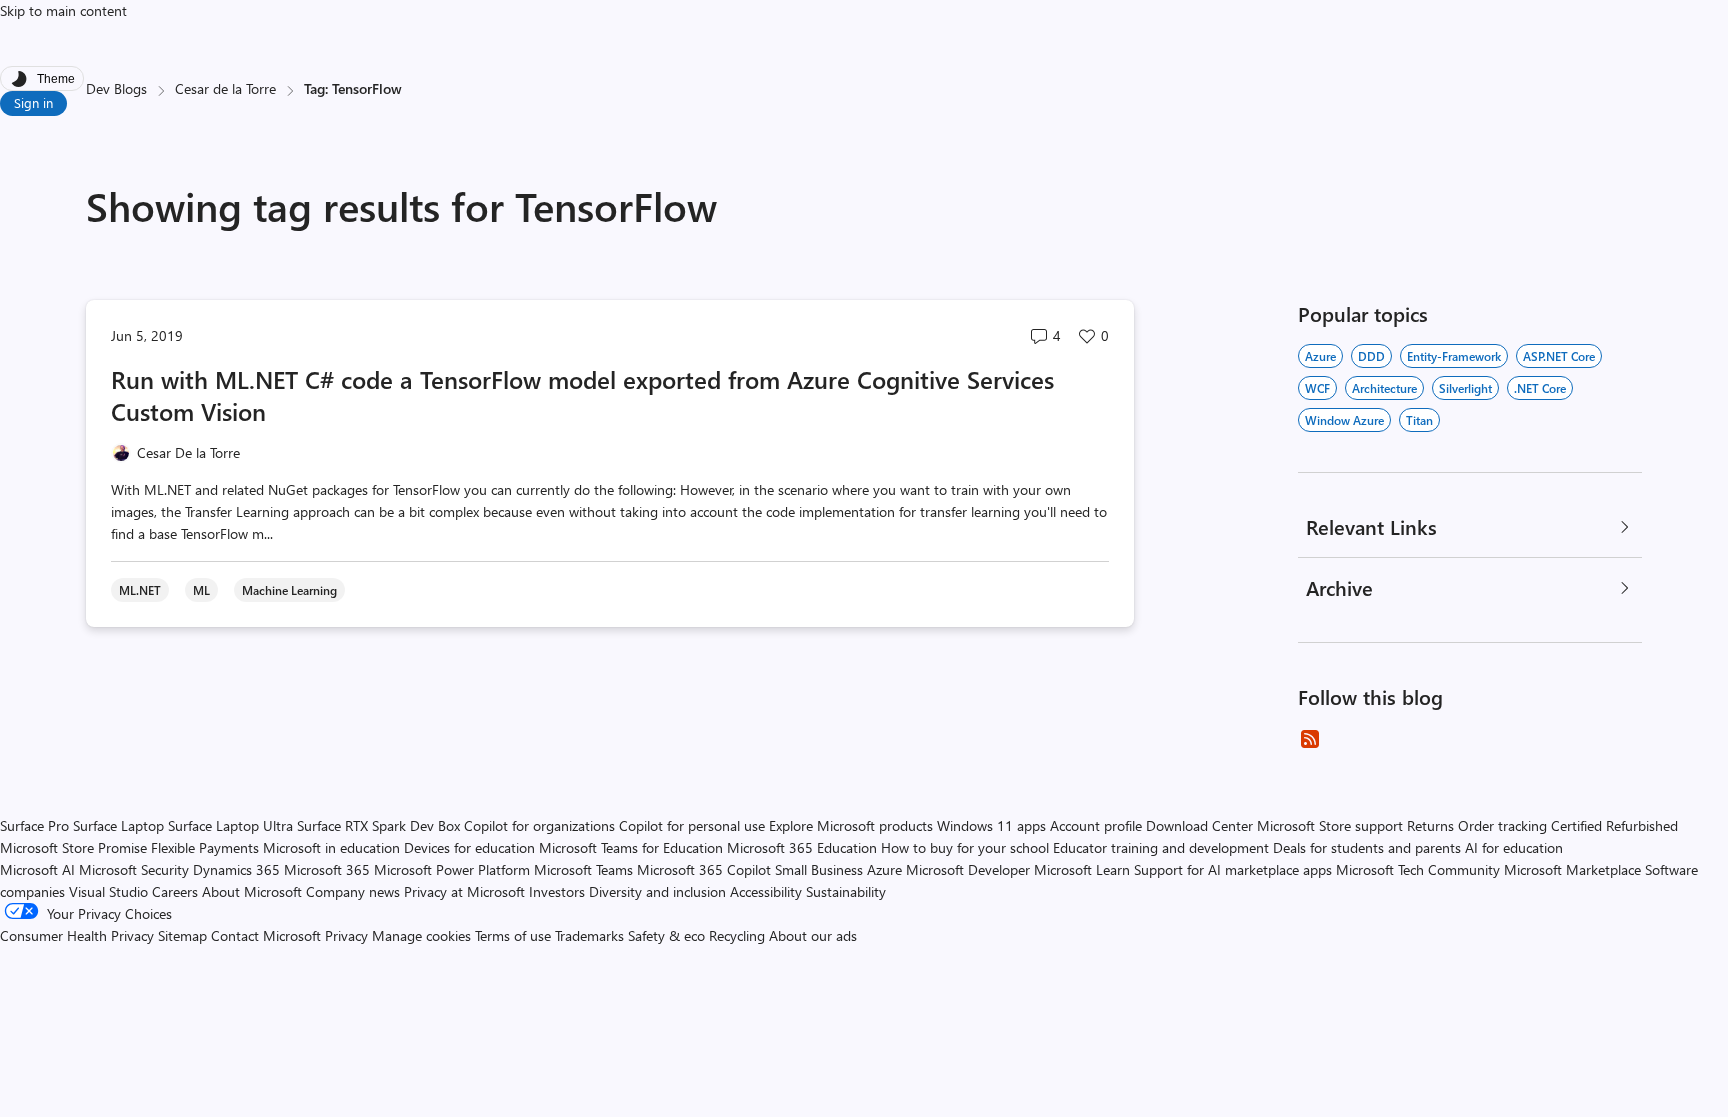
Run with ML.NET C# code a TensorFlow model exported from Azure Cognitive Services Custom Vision (582, 395)
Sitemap (182, 935)
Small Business (819, 869)
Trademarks (589, 935)
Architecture (1384, 388)
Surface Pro (34, 825)
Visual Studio (108, 891)
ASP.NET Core (1559, 356)
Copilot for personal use (692, 825)
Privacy (348, 935)
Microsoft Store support (1330, 825)
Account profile (1096, 825)
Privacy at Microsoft (464, 891)
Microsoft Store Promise (73, 847)
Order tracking (1502, 825)
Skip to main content (63, 10)
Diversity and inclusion (657, 891)
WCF (1317, 388)
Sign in (33, 102)
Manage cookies (421, 935)
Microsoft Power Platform (452, 869)
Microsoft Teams (583, 869)
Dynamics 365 (236, 869)
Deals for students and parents (1367, 847)
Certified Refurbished (1614, 825)
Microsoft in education (331, 847)
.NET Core (1540, 388)
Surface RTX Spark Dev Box (378, 825)
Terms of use (513, 935)
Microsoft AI (37, 869)
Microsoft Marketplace (1572, 869)
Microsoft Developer (968, 869)
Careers (175, 891)
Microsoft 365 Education (802, 847)
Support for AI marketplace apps (1233, 869)
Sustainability (846, 891)
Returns (1430, 825)
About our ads (813, 935)
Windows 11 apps (991, 825)
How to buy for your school (965, 847)
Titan (1419, 420)
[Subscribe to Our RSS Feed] (1310, 739)
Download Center (1199, 825)
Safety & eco (666, 935)
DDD (1371, 356)
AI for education (1514, 847)
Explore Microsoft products (851, 825)
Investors (557, 891)
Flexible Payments (205, 847)
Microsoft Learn (1082, 869)
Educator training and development (1161, 847)
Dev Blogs (116, 88)
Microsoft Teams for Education (631, 847)
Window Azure (1344, 420)
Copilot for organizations (539, 825)
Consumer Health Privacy (77, 935)
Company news (353, 891)
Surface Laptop (118, 825)
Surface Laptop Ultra (230, 825)
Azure (1320, 356)
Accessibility (766, 891)
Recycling (737, 935)
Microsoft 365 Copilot (704, 869)
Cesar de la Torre (225, 88)
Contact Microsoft (266, 935)
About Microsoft (252, 891)
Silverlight (1465, 388)
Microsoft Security (134, 869)
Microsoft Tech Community (1418, 869)
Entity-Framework (1454, 356)
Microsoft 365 (327, 869)
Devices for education (469, 847)
